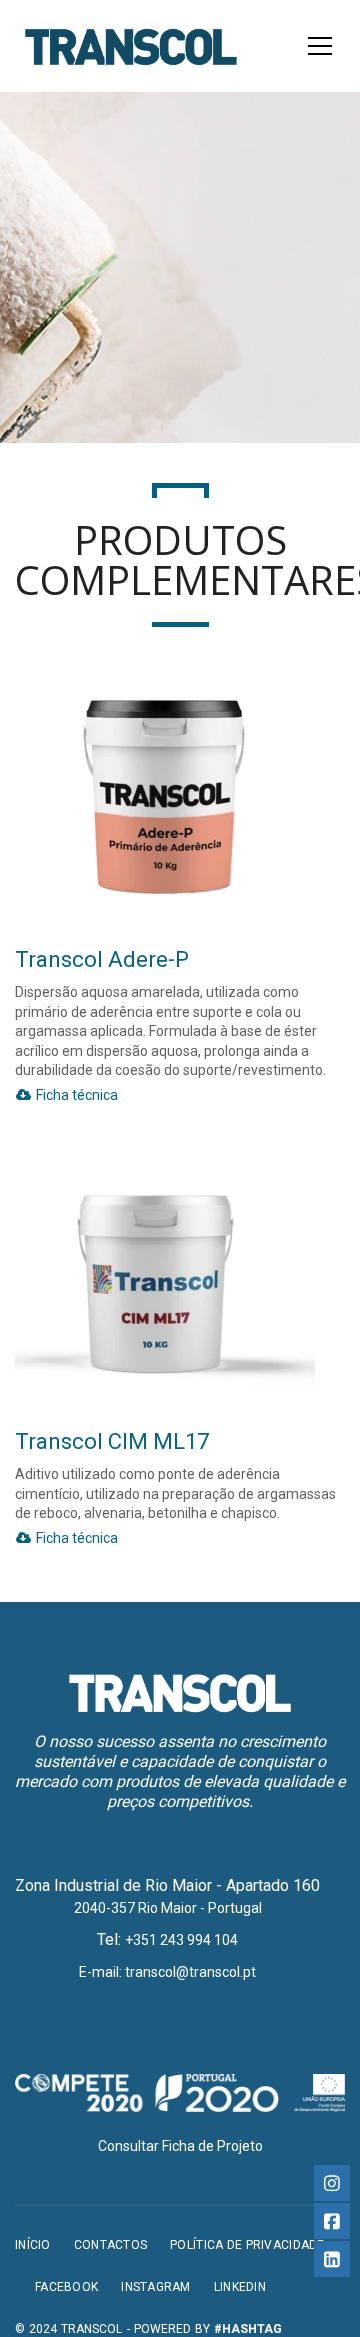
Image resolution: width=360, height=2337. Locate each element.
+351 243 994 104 (181, 1940)
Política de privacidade (247, 2245)
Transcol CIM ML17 (112, 1441)
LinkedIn (240, 2287)
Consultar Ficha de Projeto (180, 2146)
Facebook (66, 2287)
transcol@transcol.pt (190, 1972)
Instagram (156, 2287)
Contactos (111, 2245)
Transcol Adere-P (102, 959)
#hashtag (248, 2329)
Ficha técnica (75, 1095)
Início (33, 2245)
